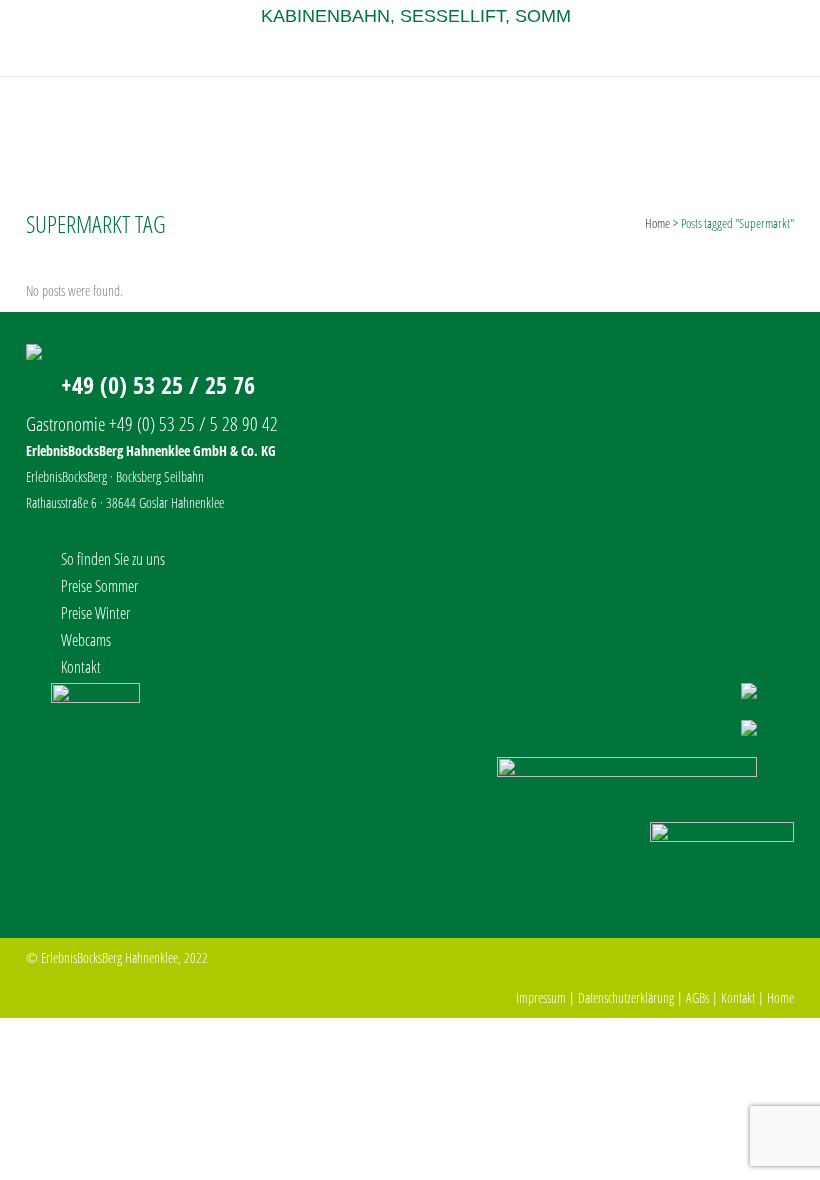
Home (657, 223)
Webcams (86, 640)
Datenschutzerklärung (626, 997)
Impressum (541, 997)
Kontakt (81, 667)
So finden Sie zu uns (113, 559)
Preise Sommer (99, 586)
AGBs (697, 997)
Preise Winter (95, 613)
